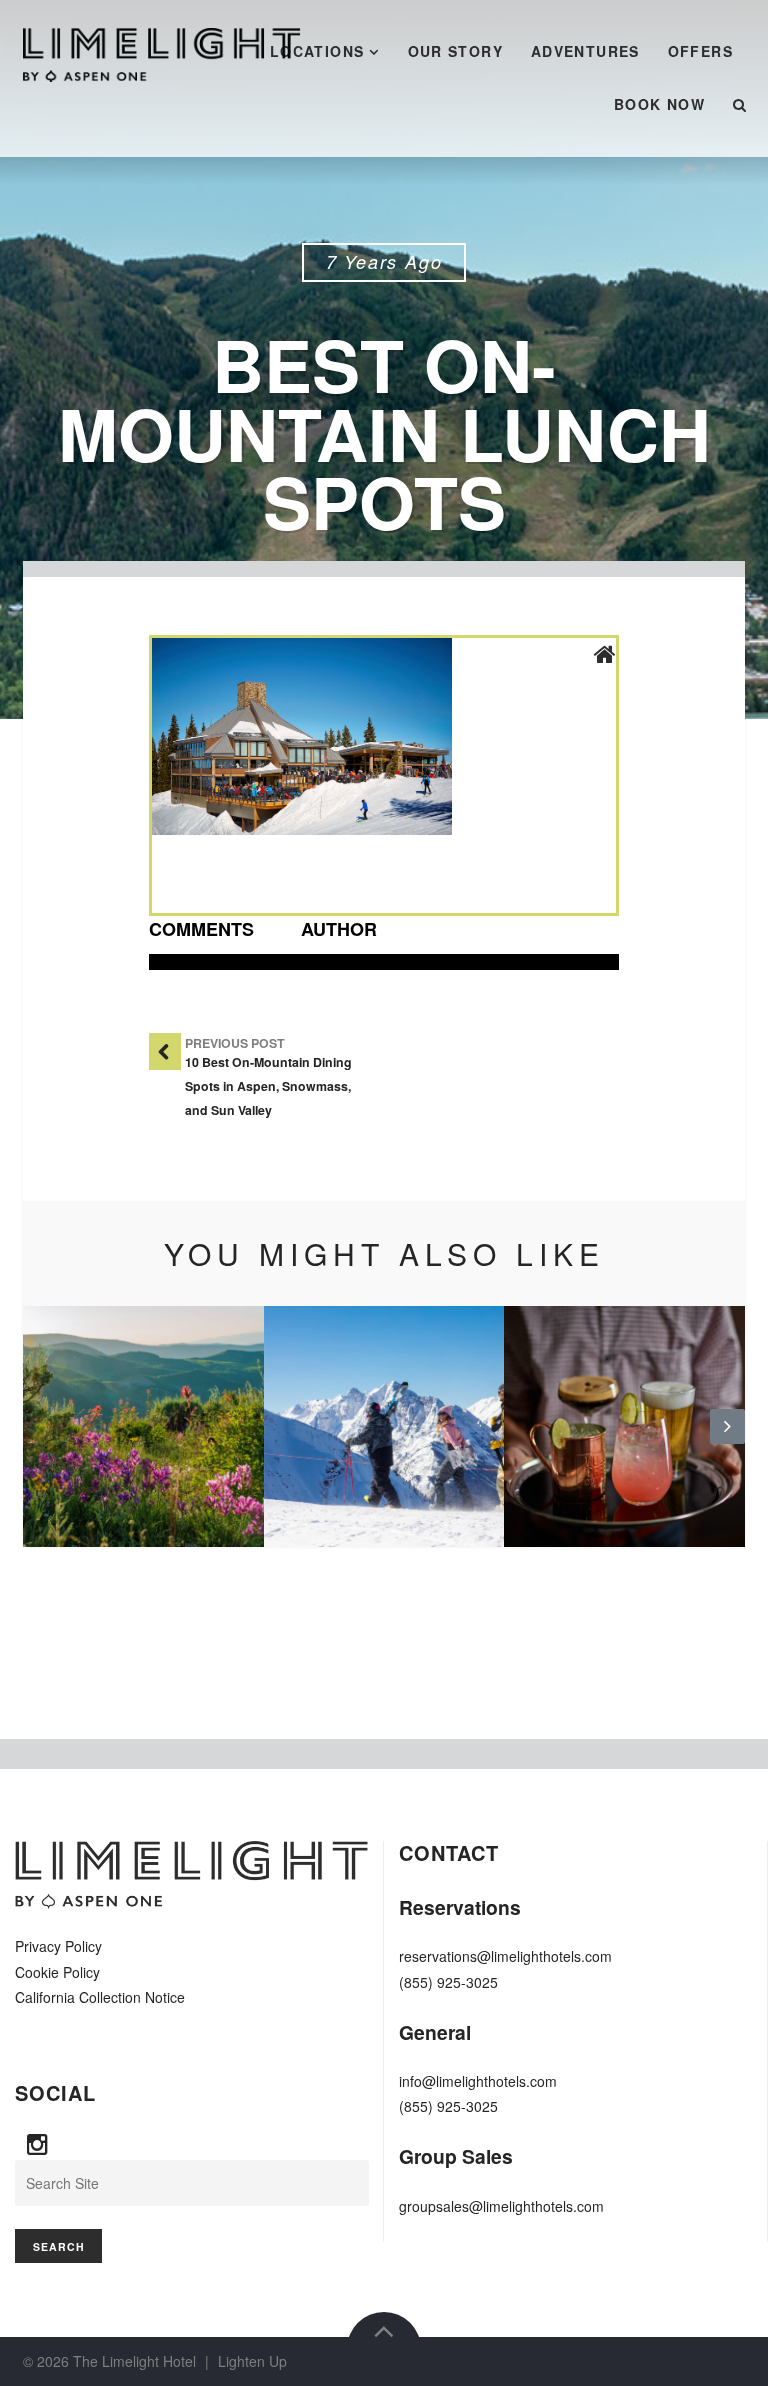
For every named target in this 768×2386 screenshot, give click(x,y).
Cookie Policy (57, 1972)
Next (727, 1442)
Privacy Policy (58, 1946)
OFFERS (700, 51)
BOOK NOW (659, 104)
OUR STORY (456, 51)
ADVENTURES (585, 51)
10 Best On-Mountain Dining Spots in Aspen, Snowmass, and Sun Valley (268, 1086)
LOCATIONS (317, 51)
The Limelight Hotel (134, 2361)
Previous (41, 1442)
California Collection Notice (100, 1997)
